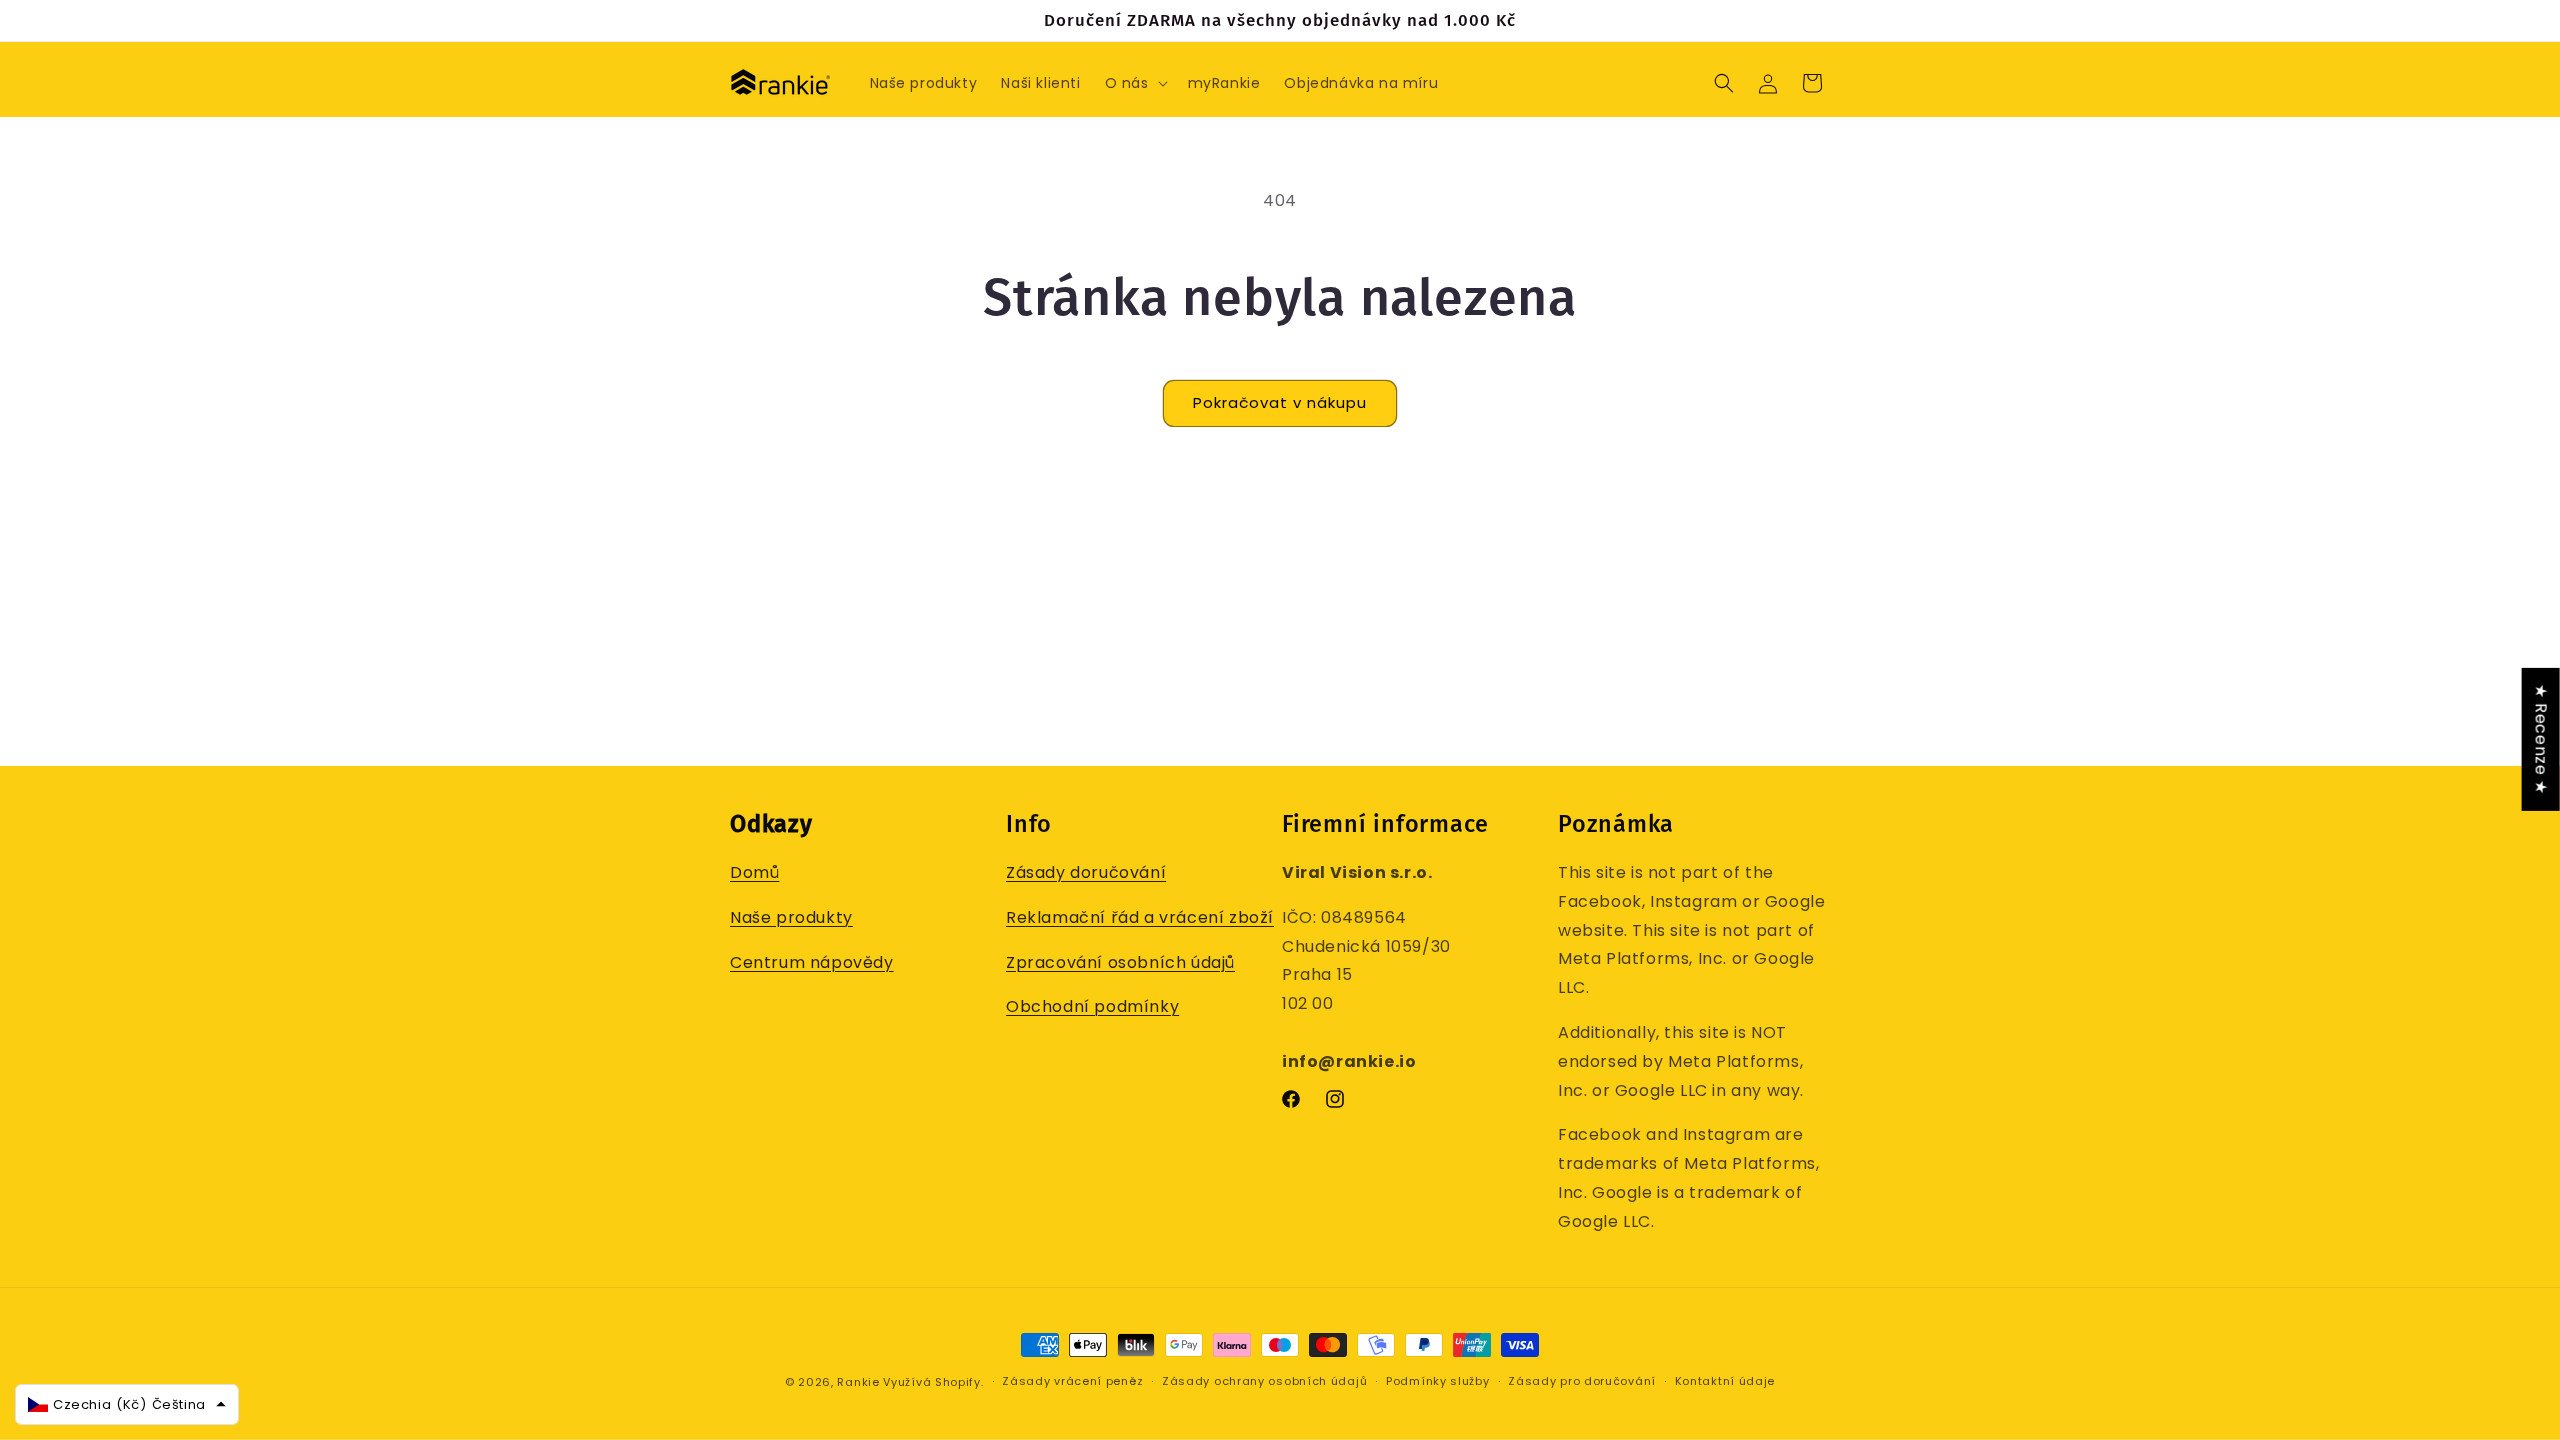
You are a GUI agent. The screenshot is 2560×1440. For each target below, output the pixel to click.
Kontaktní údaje (1725, 1381)
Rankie (858, 1382)
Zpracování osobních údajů (1120, 962)
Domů (754, 872)
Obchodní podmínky (1092, 1006)
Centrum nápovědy (812, 962)
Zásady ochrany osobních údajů (1264, 1381)
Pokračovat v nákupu (1280, 402)
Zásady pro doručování (1582, 1381)
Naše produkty (791, 917)
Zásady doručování (1086, 872)
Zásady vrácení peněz (1072, 1381)
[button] (1134, 83)
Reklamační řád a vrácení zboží (1140, 917)
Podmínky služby (1438, 1381)
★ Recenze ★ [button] (2541, 739)
